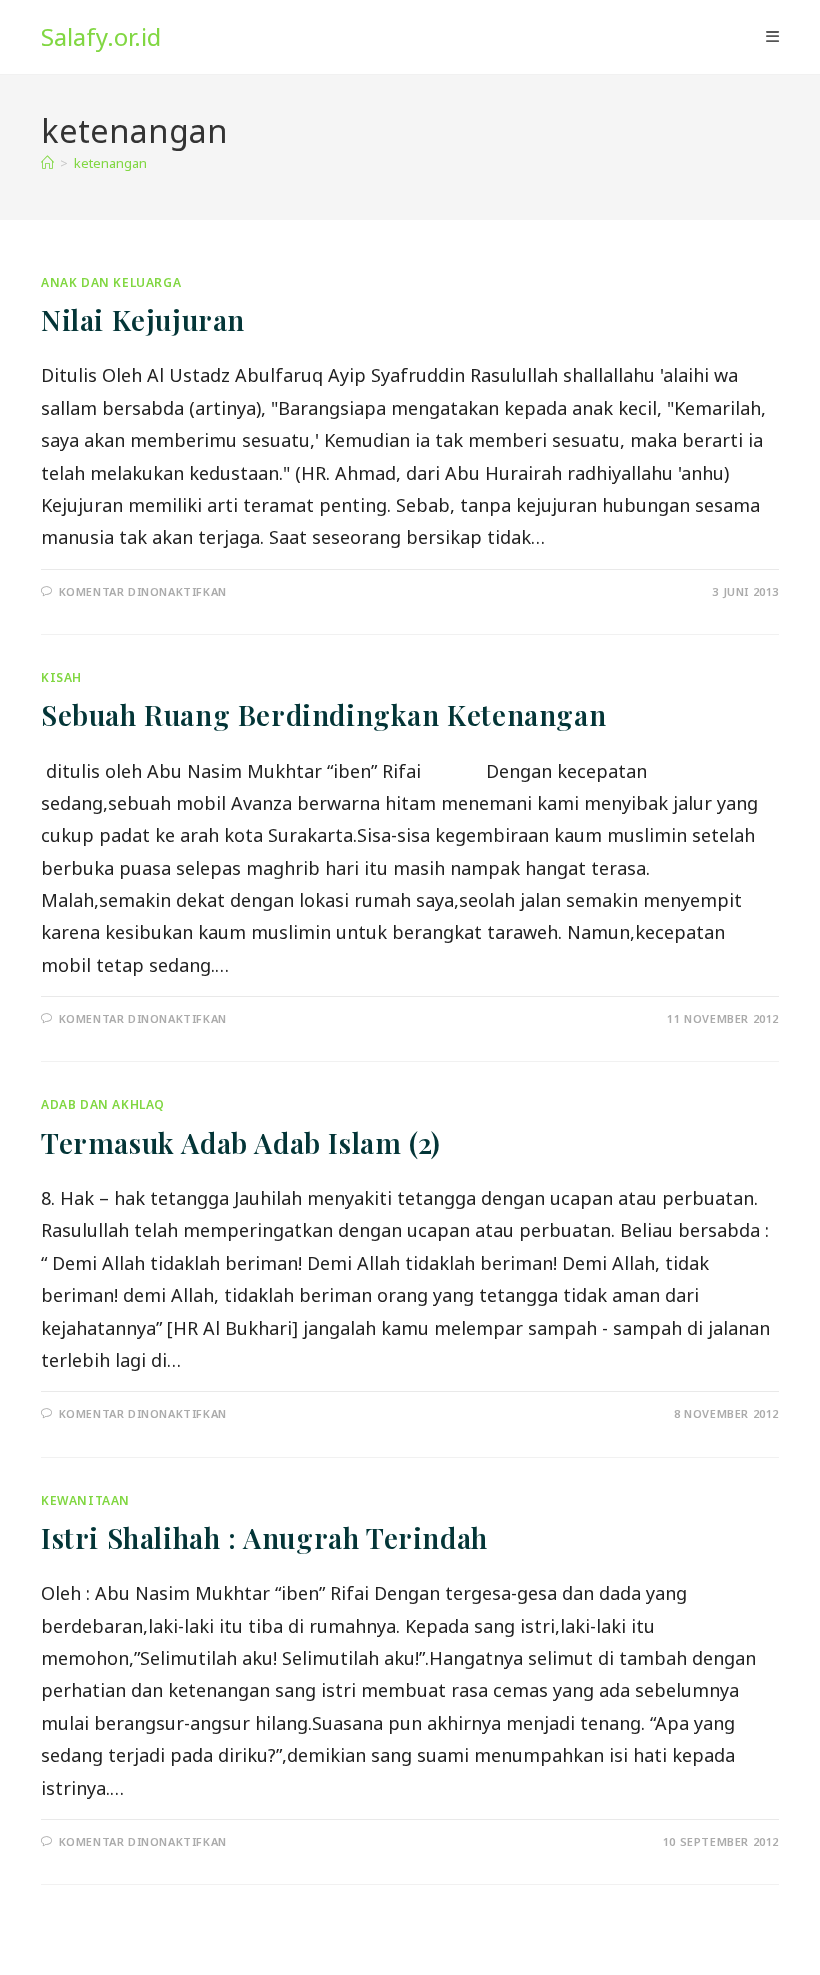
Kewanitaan (85, 1500)
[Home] (47, 163)
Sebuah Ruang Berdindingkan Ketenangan (323, 714)
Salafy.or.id (101, 36)
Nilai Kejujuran (143, 319)
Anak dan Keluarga (111, 282)
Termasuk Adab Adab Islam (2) (241, 1142)
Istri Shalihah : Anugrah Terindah (264, 1537)
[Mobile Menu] (772, 37)
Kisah (61, 677)
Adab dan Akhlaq (103, 1104)
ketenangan (110, 163)
